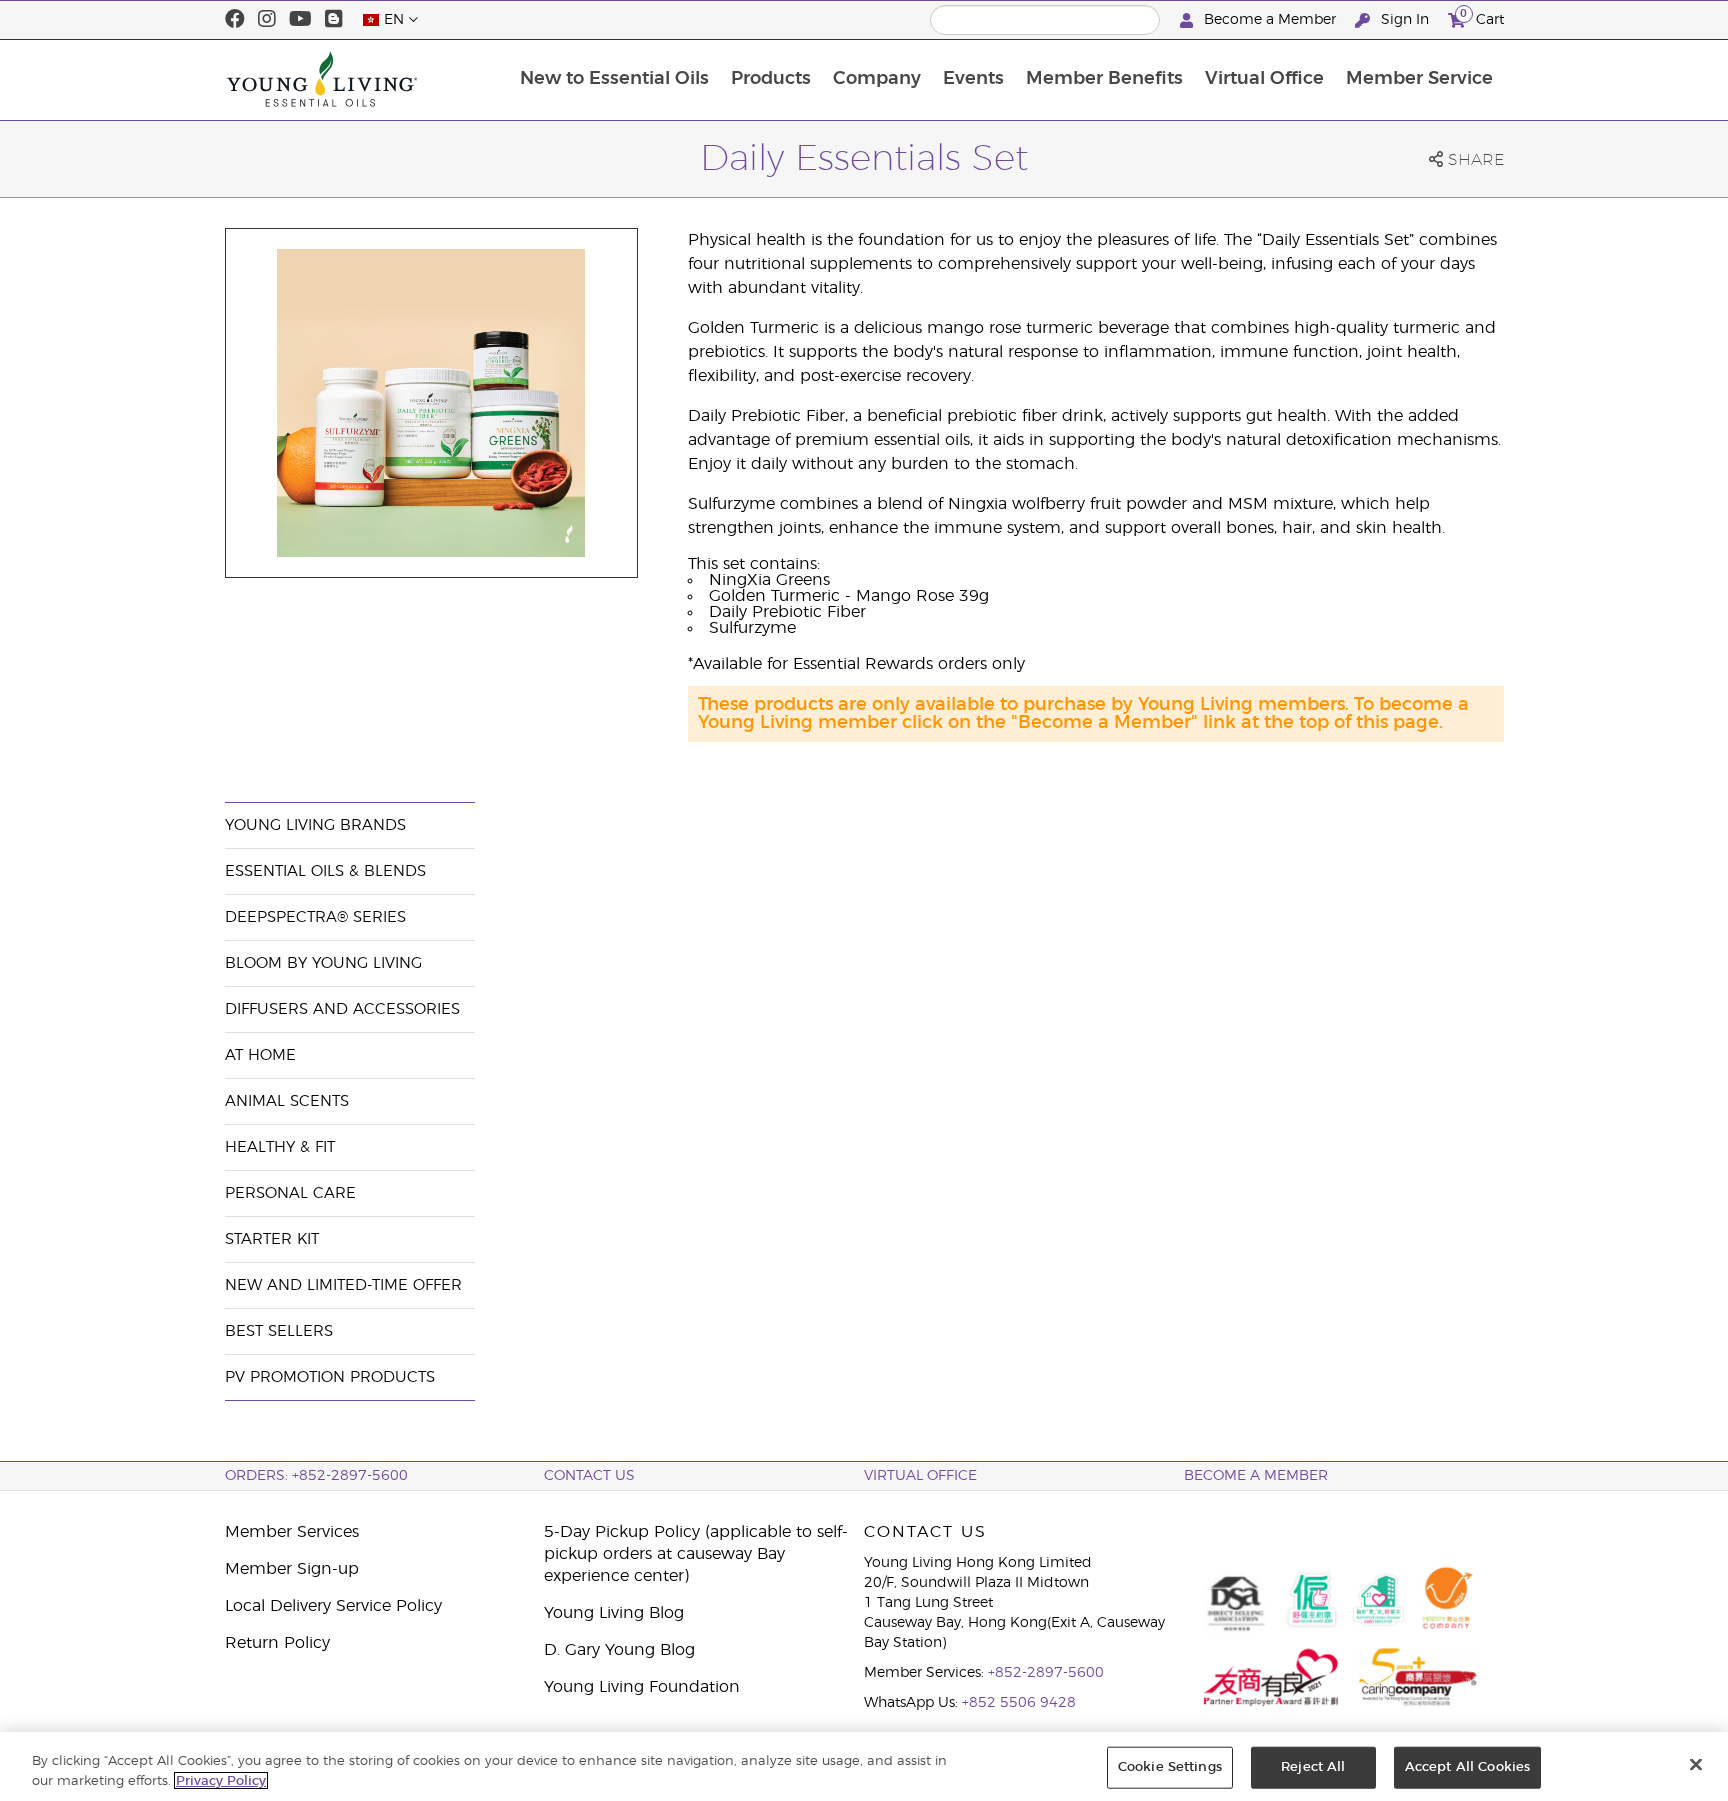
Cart (1482, 17)
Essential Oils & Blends (325, 871)
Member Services (292, 1532)
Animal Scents (287, 1101)
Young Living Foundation (642, 1687)
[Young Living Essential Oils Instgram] (267, 20)
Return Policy (277, 1643)
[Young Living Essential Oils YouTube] (300, 20)
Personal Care (290, 1193)
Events (973, 79)
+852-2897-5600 (1046, 1673)
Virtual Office (1264, 79)
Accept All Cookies (1467, 1767)
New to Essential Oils (614, 79)
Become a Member (1270, 20)
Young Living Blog (614, 1613)
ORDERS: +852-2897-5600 (316, 1476)
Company (877, 79)
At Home (260, 1055)
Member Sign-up (292, 1569)
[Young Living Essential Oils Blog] (334, 20)
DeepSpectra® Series (315, 917)
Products (771, 79)
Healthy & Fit (280, 1147)
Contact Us (589, 1476)
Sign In (1405, 20)
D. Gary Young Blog (619, 1650)
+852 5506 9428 (1019, 1703)
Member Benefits (1104, 79)
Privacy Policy (221, 1780)
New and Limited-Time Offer (343, 1285)
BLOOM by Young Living (323, 963)
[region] (864, 1766)
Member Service (1419, 79)
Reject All (1313, 1767)
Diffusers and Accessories (342, 1009)
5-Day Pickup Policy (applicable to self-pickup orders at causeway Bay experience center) (696, 1554)
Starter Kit (272, 1239)
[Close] (1696, 1765)
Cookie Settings (1170, 1767)
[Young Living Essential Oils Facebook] (235, 20)
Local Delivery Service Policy (333, 1606)
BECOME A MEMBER (1256, 1476)
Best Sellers (279, 1331)
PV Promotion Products (330, 1377)
